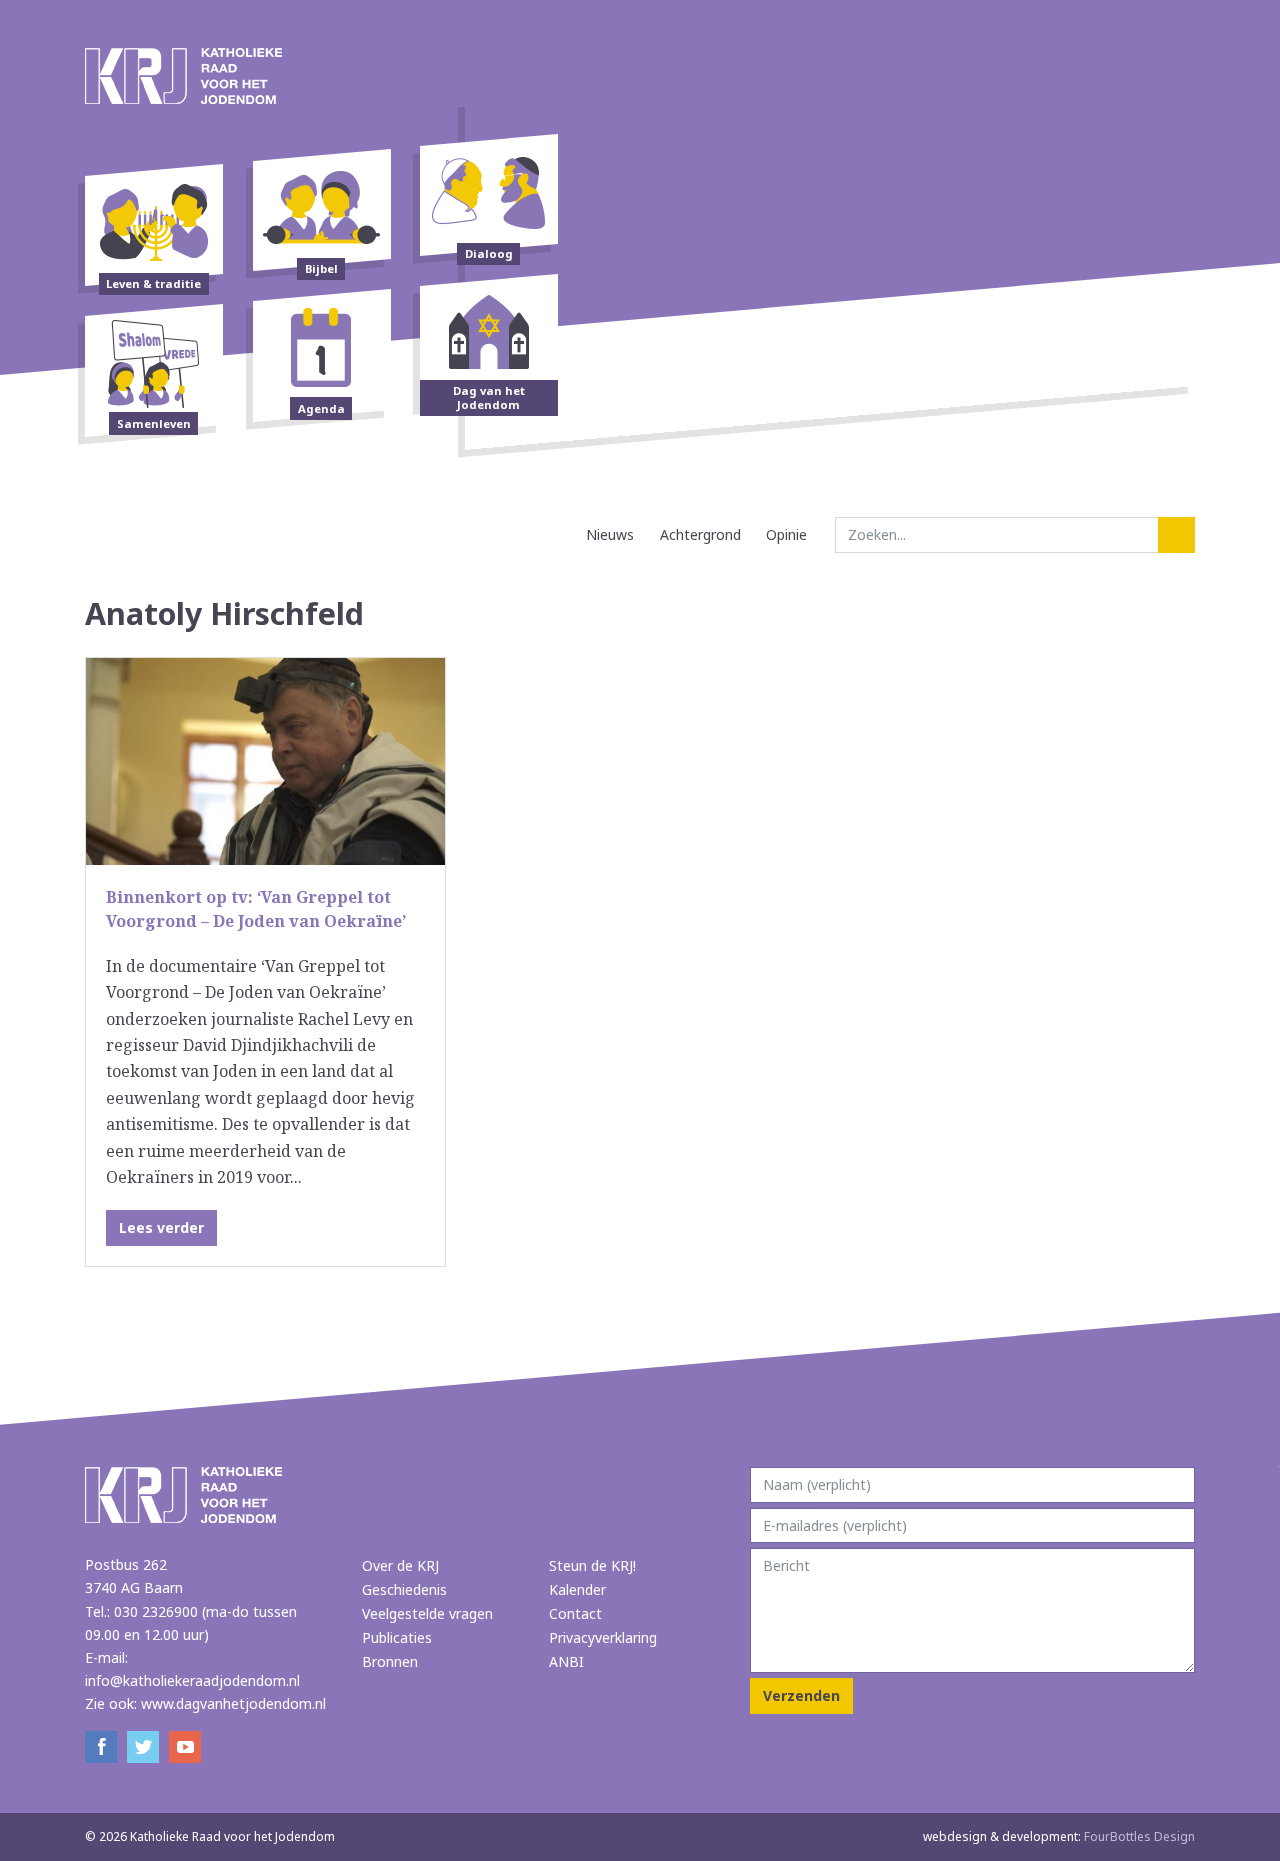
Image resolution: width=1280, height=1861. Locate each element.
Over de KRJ (400, 1565)
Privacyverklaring (603, 1637)
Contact (575, 1613)
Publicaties (397, 1637)
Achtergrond (700, 534)
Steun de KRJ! (592, 1565)
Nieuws (610, 534)
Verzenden (801, 1695)
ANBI (566, 1661)
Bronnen (390, 1661)
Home (555, 534)
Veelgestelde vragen (427, 1613)
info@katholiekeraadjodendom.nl (192, 1680)
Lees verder (161, 1227)
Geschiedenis (404, 1589)
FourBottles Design (1059, 1836)
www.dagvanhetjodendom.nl (233, 1703)
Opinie (786, 534)
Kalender (577, 1589)
